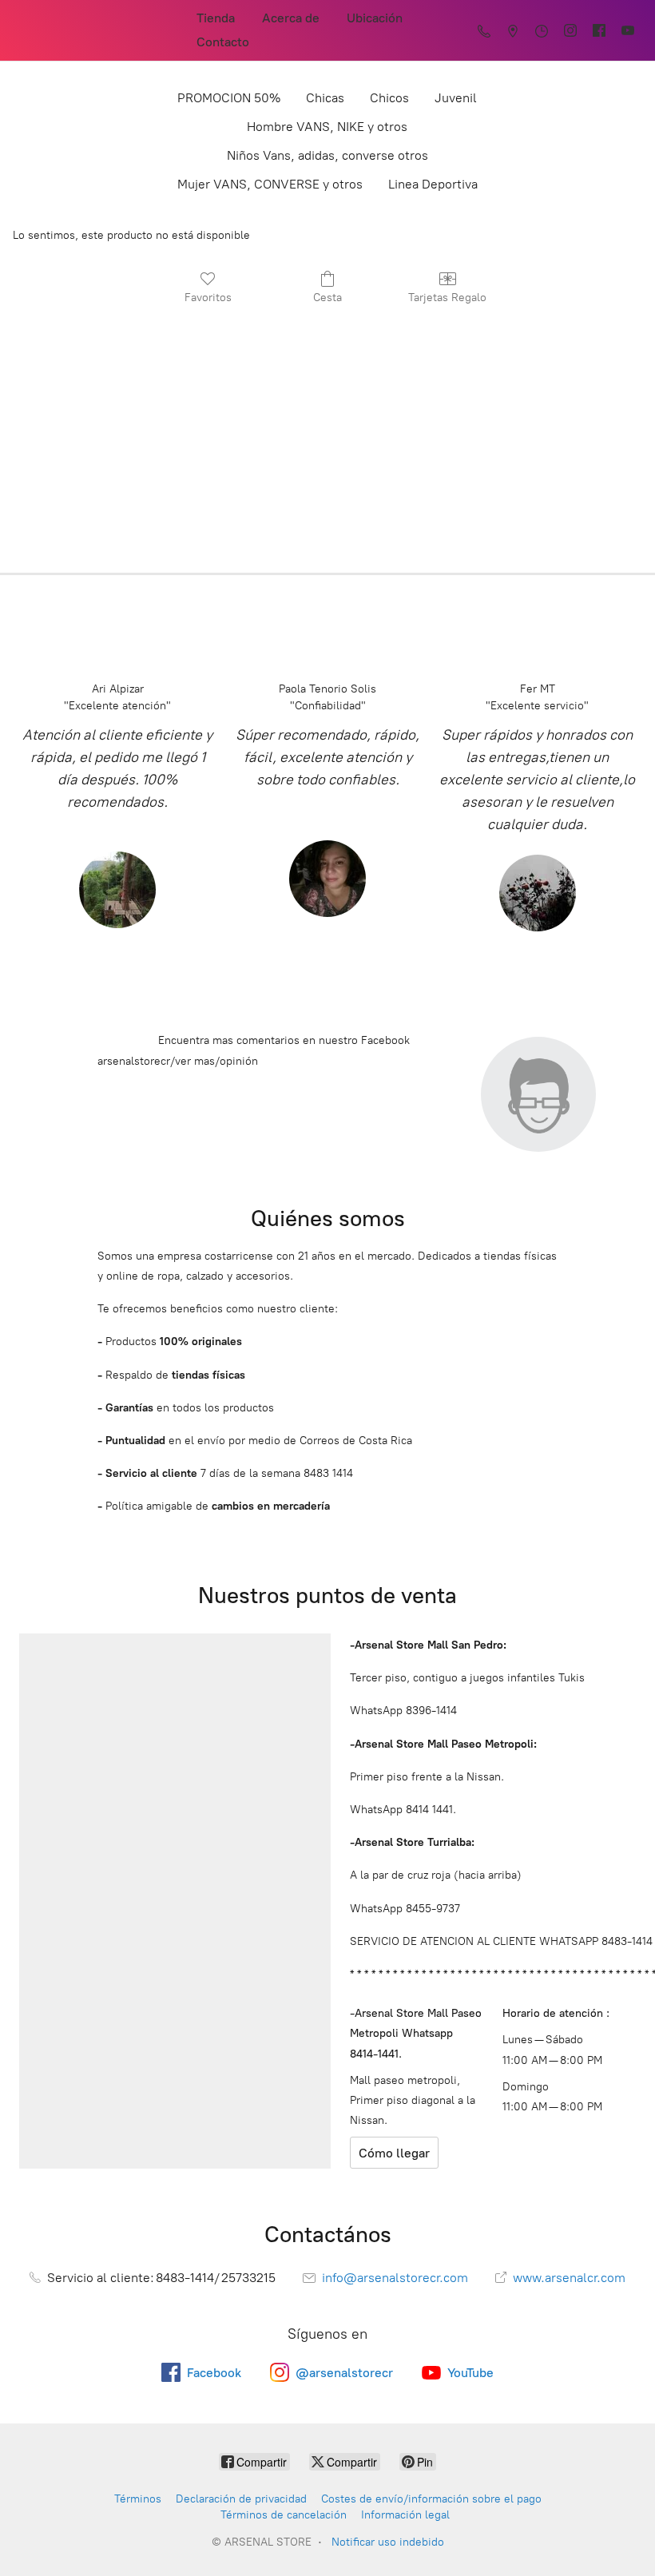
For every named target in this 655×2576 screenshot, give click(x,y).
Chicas (325, 98)
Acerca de (291, 18)
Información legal (405, 2515)
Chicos (389, 98)
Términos (138, 2499)
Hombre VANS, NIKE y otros (327, 127)
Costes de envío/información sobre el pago (431, 2499)
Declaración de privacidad (241, 2499)
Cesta (327, 298)
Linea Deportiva (433, 184)
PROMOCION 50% (229, 98)
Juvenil (456, 98)
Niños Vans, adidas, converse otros (327, 155)
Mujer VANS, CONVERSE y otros (270, 184)
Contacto (223, 42)
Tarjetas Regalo (447, 298)
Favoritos (208, 298)
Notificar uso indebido (388, 2542)
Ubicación (375, 18)
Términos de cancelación (284, 2515)
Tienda (216, 18)
